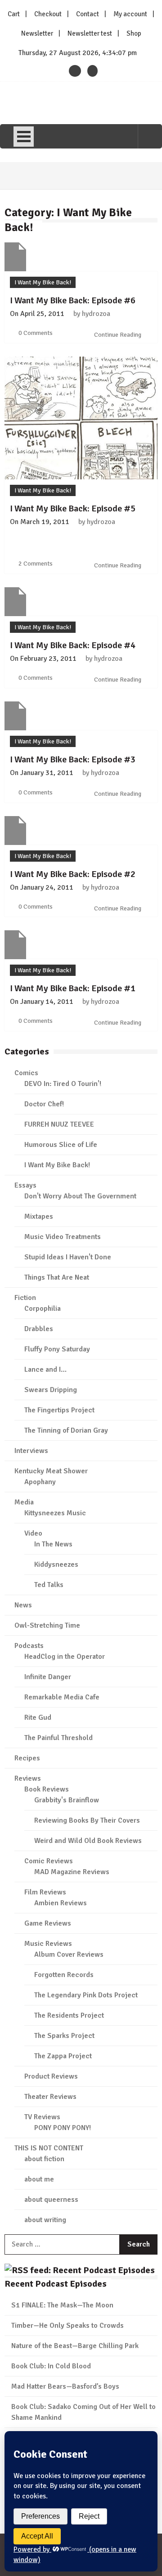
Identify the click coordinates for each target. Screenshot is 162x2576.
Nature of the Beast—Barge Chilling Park (75, 2346)
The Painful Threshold (58, 1738)
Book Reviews (47, 1789)
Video (33, 1533)
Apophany (40, 1482)
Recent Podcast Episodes (56, 2284)
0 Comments (36, 333)
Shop (134, 33)
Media (24, 1502)
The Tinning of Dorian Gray (66, 1430)
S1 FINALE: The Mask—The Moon (62, 2305)
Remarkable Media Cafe (62, 1697)
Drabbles (39, 1329)
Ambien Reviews (61, 1903)
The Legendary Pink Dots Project (86, 1995)
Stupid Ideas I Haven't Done (68, 1257)
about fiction (44, 2159)
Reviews (28, 1778)
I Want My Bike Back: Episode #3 (73, 759)
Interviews (31, 1451)
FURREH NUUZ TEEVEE (59, 1124)
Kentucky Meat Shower (51, 1471)
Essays (25, 1185)
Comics (26, 1073)
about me (39, 2179)
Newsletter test (90, 33)
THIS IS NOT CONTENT (49, 2148)
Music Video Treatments (63, 1237)
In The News (53, 1544)
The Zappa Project (63, 2056)
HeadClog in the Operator (65, 1657)
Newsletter (37, 33)
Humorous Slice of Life (61, 1145)
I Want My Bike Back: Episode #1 (73, 988)
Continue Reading (118, 335)
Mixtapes (39, 1216)
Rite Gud (38, 1717)
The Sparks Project (64, 2036)
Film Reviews (45, 1892)
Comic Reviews (49, 1861)
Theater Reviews (50, 2097)
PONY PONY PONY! (63, 2128)
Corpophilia (43, 1309)
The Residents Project (69, 2015)
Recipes (27, 1758)
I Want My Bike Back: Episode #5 (73, 508)
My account (130, 14)
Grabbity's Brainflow (67, 1800)
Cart (14, 14)
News (23, 1605)
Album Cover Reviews (69, 1954)
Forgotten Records (64, 1975)
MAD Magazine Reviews (72, 1872)
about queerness (51, 2200)
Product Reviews (51, 2076)
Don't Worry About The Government (80, 1196)
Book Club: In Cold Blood (51, 2366)
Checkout (48, 14)
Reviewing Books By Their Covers (87, 1820)
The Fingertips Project (59, 1410)
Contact (88, 14)
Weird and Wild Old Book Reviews (88, 1841)
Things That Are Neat (57, 1277)
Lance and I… (45, 1369)
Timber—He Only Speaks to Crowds (67, 2325)
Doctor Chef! (44, 1104)
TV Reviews (42, 2117)
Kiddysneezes (56, 1564)
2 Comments (36, 564)
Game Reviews (48, 1923)
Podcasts (29, 1646)
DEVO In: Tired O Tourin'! (63, 1084)
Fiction (25, 1298)
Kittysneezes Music (55, 1513)
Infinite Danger (48, 1677)
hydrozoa (96, 314)
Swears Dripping (51, 1390)
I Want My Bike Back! (43, 282)
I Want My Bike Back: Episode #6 (73, 300)
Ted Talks (49, 1585)
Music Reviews (48, 1944)
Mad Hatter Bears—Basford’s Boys (65, 2386)
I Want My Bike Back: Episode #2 (73, 874)
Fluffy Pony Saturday (57, 1349)
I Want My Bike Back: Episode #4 (73, 645)
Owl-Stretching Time (47, 1625)
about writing (45, 2220)
